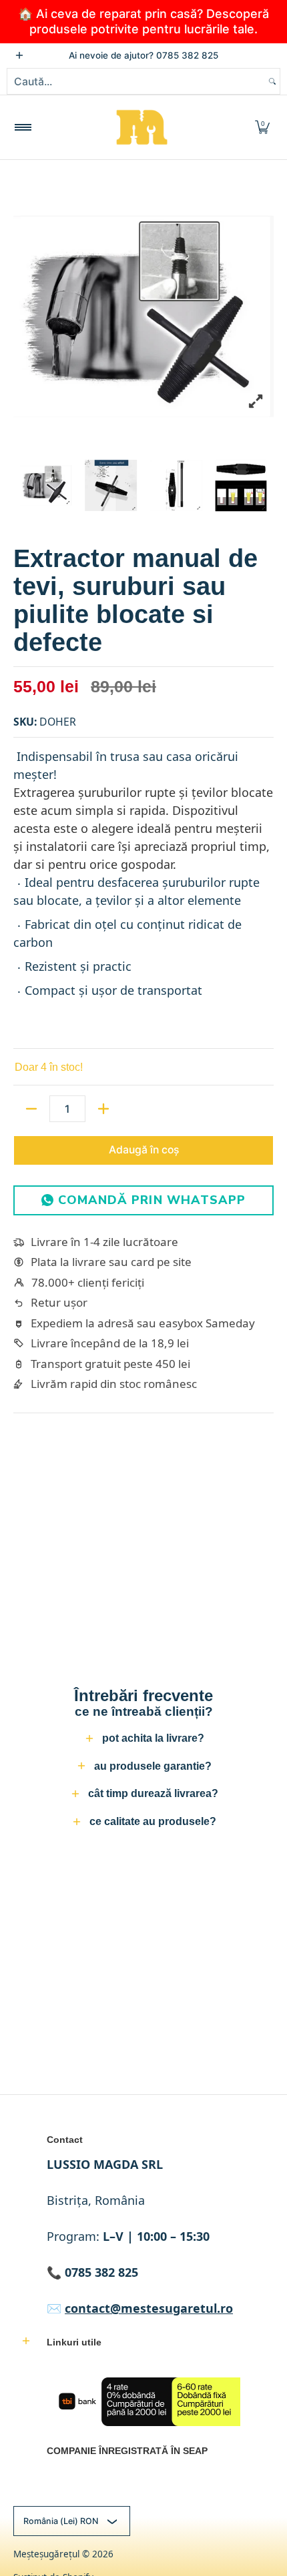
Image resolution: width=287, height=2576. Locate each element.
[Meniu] (22, 127)
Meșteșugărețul (46, 2554)
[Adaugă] (103, 1109)
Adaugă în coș (144, 1150)
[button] (262, 127)
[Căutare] (272, 81)
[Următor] (264, 316)
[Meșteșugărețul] (141, 127)
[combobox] (136, 81)
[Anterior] (23, 316)
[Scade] (31, 1109)
